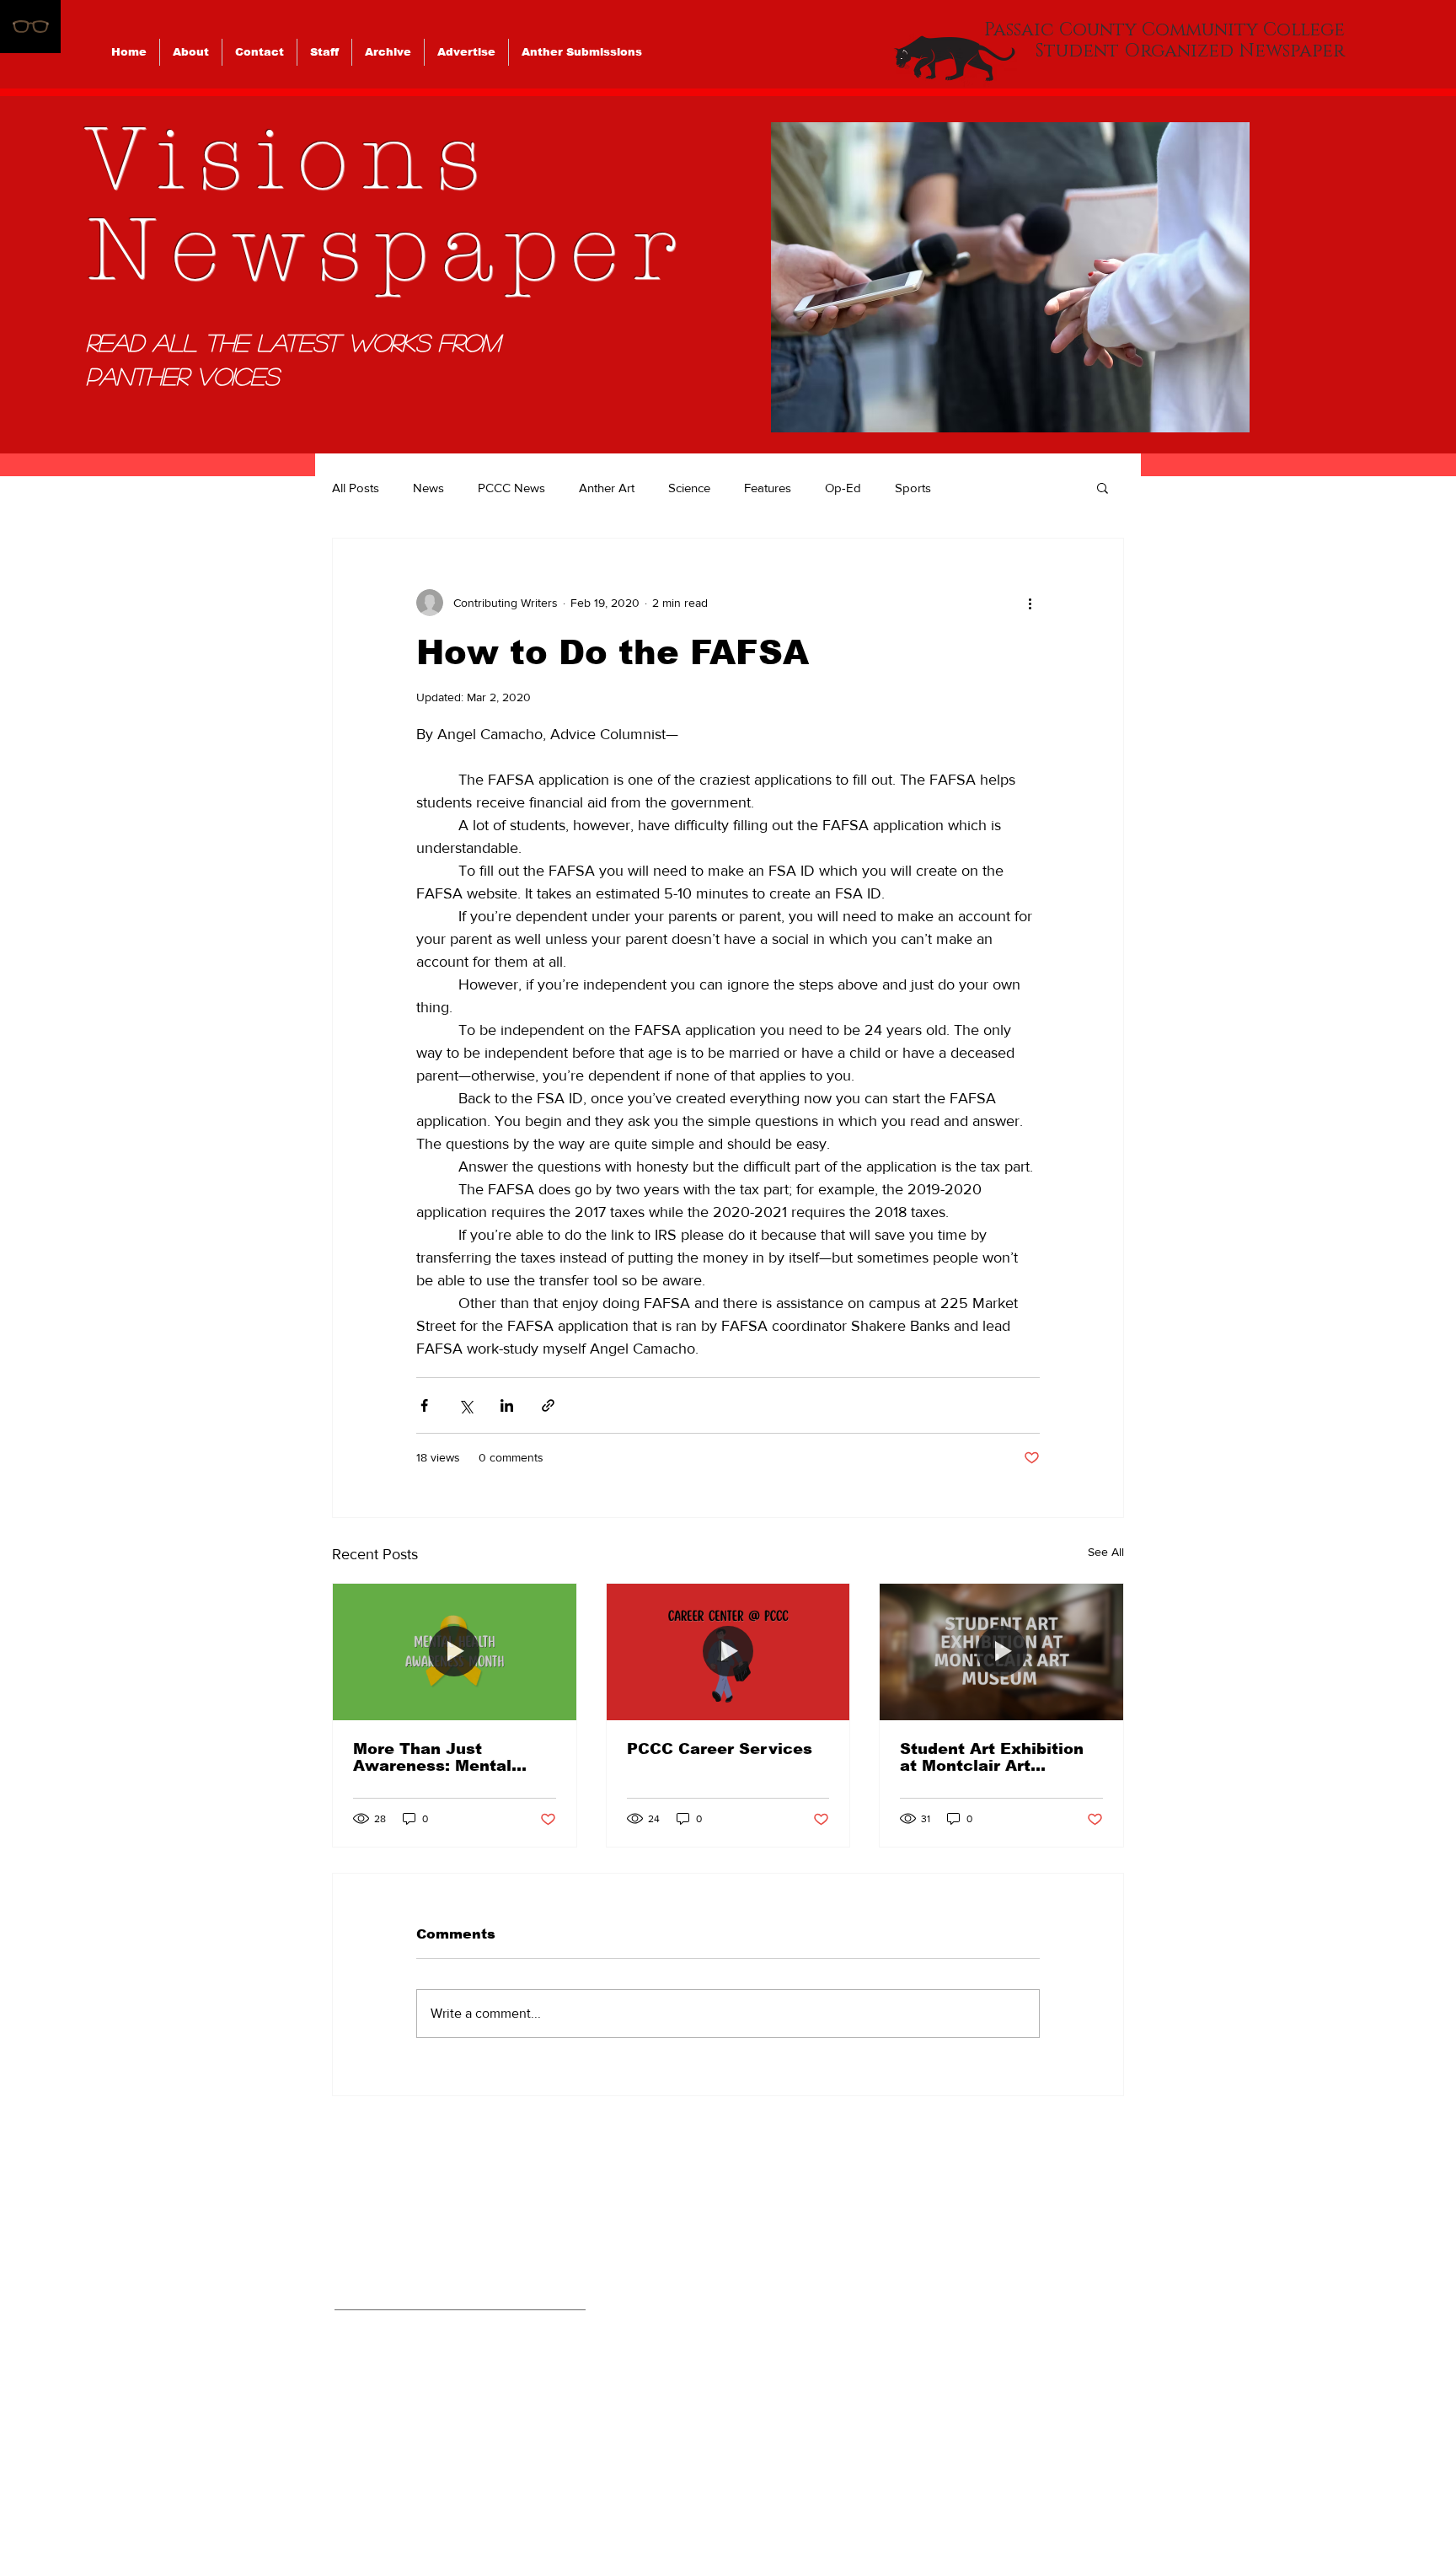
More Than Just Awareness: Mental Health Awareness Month (432, 1757)
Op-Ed (843, 488)
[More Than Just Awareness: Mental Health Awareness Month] (455, 1652)
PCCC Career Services (720, 1749)
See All (1106, 1552)
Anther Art (607, 488)
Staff (982, 2327)
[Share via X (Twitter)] (466, 1405)
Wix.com (845, 2501)
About (988, 2246)
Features (768, 488)
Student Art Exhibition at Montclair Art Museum (992, 1757)
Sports (913, 488)
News (428, 488)
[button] (1010, 277)
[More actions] (1030, 603)
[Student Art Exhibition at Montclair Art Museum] (1001, 1652)
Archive (996, 2368)
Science (689, 488)
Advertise (1004, 2408)
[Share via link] (548, 1405)
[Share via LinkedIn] (507, 1405)
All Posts (356, 488)
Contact (997, 2287)
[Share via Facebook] (424, 1405)
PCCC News (511, 488)
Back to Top (28, 2495)
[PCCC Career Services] (728, 1652)
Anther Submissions (1052, 2448)
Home (987, 2206)
